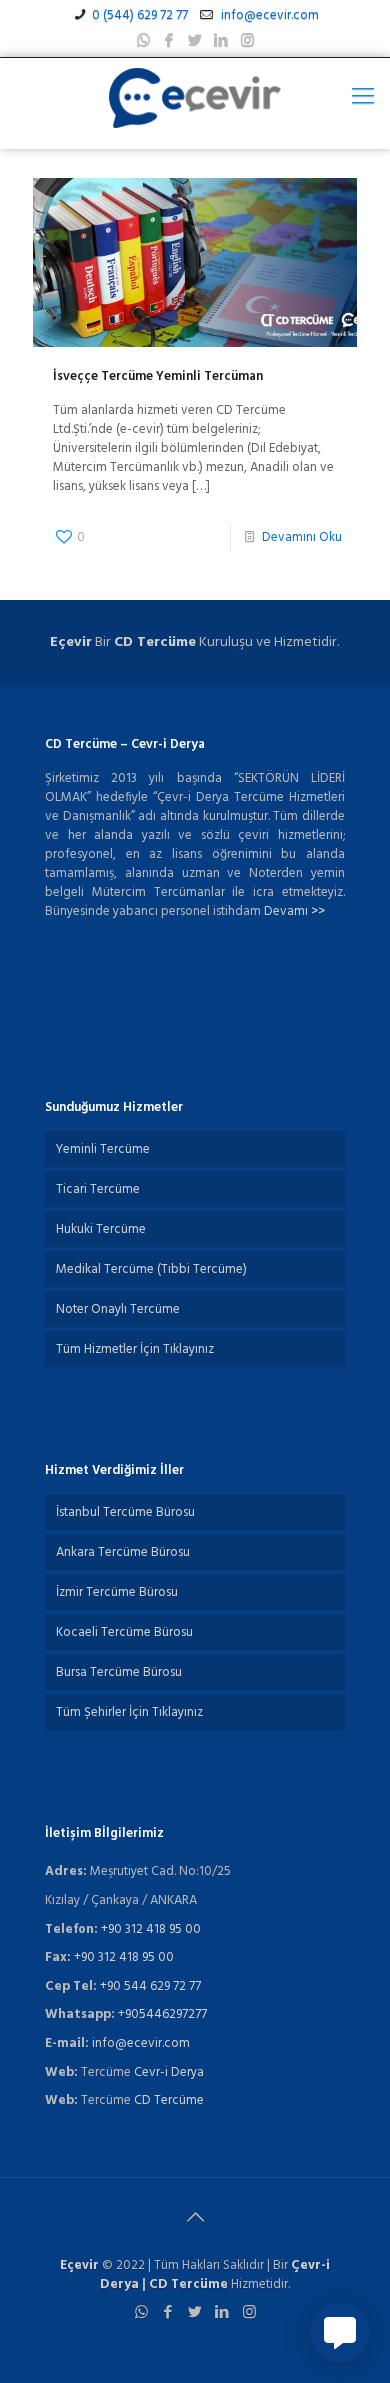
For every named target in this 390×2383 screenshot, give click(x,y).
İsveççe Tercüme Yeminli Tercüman (158, 376)
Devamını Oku (302, 537)
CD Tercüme (155, 642)
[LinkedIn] (221, 41)
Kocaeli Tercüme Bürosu (124, 1632)
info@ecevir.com (268, 15)
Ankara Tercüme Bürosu (123, 1552)
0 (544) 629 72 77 (140, 15)
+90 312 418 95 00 (151, 1929)
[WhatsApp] (143, 41)
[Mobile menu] (363, 98)
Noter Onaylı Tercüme (118, 1309)
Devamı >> (294, 911)
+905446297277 (162, 2014)
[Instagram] (247, 41)
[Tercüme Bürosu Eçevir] (195, 98)
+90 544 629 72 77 (150, 1986)
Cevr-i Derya (169, 2072)
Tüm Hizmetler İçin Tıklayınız (135, 1349)
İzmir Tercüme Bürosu (117, 1592)
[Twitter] (195, 41)
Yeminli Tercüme (103, 1149)
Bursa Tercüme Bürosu (119, 1672)
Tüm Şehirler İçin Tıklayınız (129, 1712)
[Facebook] (169, 41)
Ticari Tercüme (98, 1189)
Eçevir (79, 2265)
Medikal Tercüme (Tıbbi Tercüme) (151, 1269)
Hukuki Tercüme (101, 1229)
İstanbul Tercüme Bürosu (125, 1512)
